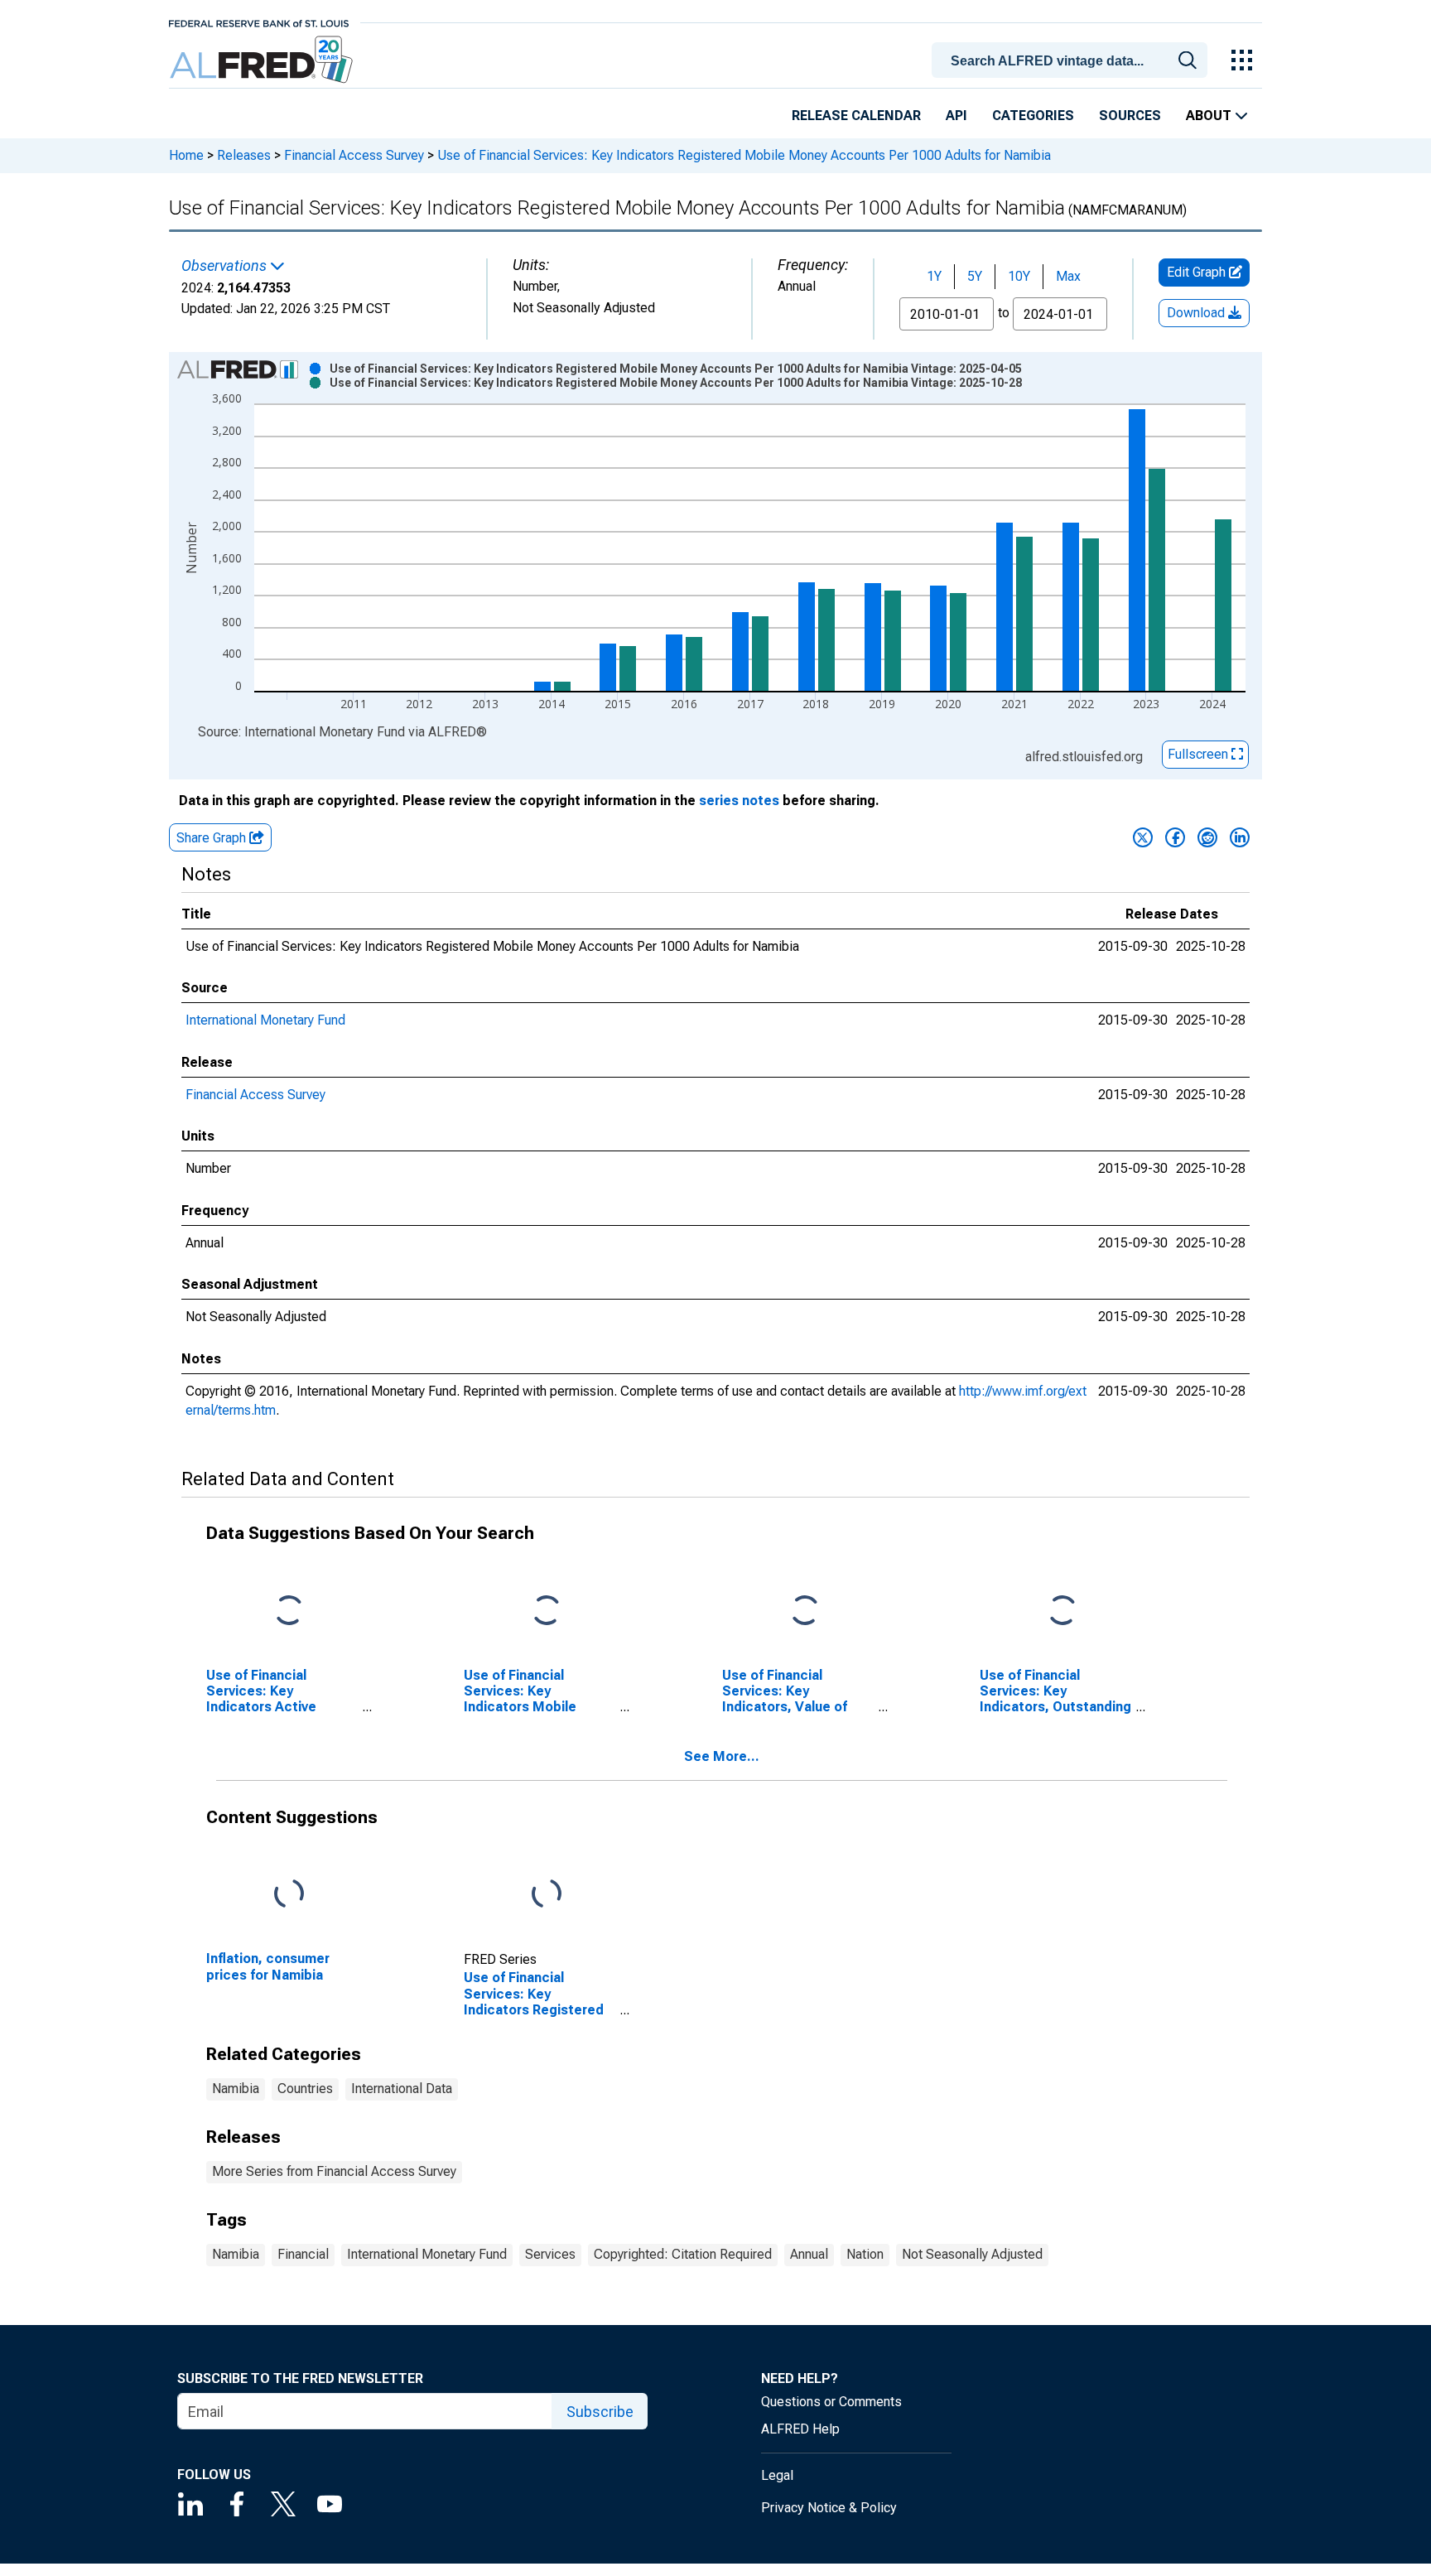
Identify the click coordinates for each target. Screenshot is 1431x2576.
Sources (1130, 116)
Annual (809, 2254)
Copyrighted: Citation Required (683, 2254)
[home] (263, 60)
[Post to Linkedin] (1240, 837)
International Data (402, 2089)
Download (1197, 313)
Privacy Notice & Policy (829, 2508)
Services (550, 2254)
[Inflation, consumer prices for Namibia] (289, 1895)
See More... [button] (722, 1756)
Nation (865, 2254)
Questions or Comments (831, 2402)
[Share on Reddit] (1207, 837)
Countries (305, 2089)
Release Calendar (856, 116)
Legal (777, 2475)
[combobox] (1072, 59)
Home (186, 155)
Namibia (236, 2089)
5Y (975, 276)
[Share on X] (1143, 837)
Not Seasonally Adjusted (972, 2254)
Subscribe (600, 2412)
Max (1068, 276)
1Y (934, 276)
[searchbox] (1072, 61)
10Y (1019, 276)
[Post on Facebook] (1175, 837)
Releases (244, 155)
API (956, 116)
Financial (303, 2254)
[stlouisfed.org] (259, 22)
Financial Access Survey (354, 155)
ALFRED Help (800, 2429)
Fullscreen (1200, 754)
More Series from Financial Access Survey (334, 2171)
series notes (739, 801)
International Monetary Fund (265, 1020)
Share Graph (213, 838)
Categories (1033, 116)
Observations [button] (226, 266)
